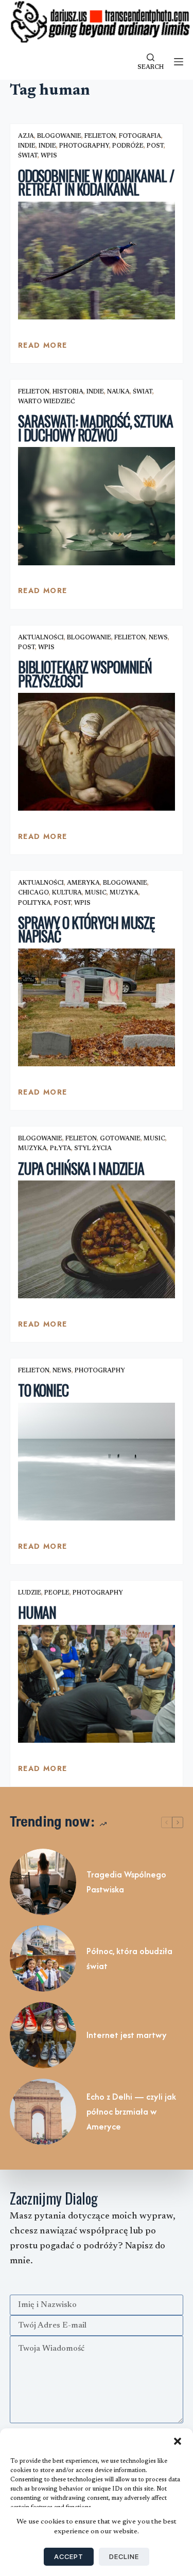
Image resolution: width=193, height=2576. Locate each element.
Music (96, 893)
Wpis (49, 156)
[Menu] (179, 62)
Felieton (100, 136)
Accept (69, 2556)
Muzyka (124, 893)
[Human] (97, 1684)
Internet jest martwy (127, 2035)
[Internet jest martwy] (43, 2035)
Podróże (128, 146)
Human (37, 1612)
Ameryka (83, 883)
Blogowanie (59, 136)
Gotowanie (120, 1139)
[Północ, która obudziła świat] (43, 1958)
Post (155, 146)
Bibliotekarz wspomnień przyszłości (85, 674)
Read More (43, 348)
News (158, 638)
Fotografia (140, 136)
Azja (26, 136)
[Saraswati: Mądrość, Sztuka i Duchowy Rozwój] (97, 506)
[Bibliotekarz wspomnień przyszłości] (97, 752)
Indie (27, 146)
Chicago (33, 893)
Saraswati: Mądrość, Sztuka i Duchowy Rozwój (95, 428)
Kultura (67, 893)
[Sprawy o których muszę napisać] (97, 1007)
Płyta (60, 1149)
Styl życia (93, 1149)
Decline (124, 2556)
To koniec (43, 1390)
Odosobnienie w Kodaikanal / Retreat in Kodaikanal (96, 183)
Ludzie (30, 1593)
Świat (28, 156)
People (57, 1593)
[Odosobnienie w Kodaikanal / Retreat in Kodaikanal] (97, 261)
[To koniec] (97, 1462)
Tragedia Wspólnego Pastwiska (126, 1882)
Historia (68, 392)
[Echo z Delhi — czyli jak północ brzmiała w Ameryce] (43, 2112)
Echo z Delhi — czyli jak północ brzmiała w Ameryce (131, 2112)
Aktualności (41, 638)
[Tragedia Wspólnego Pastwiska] (43, 1882)
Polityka (34, 903)
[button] (178, 2441)
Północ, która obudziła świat (129, 1958)
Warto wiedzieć (47, 402)
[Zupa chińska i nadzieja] (97, 1239)
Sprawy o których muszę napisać (86, 929)
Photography (84, 146)
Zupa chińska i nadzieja (81, 1168)
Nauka (118, 392)
